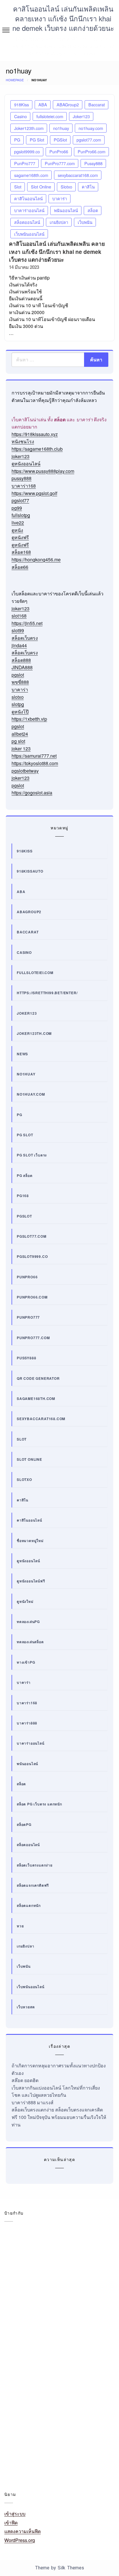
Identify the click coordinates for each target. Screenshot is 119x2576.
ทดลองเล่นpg (28, 1622)
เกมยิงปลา (59, 222)
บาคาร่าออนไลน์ (29, 210)
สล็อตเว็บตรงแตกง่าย (35, 1865)
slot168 (19, 616)
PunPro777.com (60, 163)
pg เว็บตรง (52, 2275)
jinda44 (19, 645)
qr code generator (38, 1378)
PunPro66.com (92, 151)
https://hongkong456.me (36, 559)
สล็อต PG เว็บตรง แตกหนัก (39, 1804)
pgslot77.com (89, 140)
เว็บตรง (40, 2446)
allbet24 (20, 734)
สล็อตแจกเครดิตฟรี (33, 1885)
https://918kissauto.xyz (35, 434)
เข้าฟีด (11, 2523)
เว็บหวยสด (26, 2007)
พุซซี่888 (20, 682)
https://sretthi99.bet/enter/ (47, 993)
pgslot (18, 675)
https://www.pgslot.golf (34, 493)
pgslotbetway (25, 771)
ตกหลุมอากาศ (17, 2332)
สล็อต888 (21, 660)
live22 (18, 523)
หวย (20, 1926)
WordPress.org (20, 2540)
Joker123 (81, 116)
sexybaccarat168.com (78, 175)
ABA (43, 104)
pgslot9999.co (27, 151)
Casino (21, 116)
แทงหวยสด (83, 2446)
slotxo (18, 697)
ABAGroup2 (68, 104)
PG (17, 140)
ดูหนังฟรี (20, 537)
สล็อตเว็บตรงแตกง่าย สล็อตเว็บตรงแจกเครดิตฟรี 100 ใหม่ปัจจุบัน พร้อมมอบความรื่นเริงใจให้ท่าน (59, 2117)
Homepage (15, 80)
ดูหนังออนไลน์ (26, 464)
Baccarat (97, 104)
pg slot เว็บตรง (32, 1155)
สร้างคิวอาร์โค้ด (47, 2377)
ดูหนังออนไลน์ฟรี (31, 1581)
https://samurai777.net (34, 756)
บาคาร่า (60, 198)
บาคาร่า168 (24, 486)
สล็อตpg (24, 1824)
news (22, 1054)
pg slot (18, 741)
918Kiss (22, 104)
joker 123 (21, 749)
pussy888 (22, 478)
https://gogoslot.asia (32, 793)
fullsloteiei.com (50, 116)
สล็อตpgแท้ (50, 2392)
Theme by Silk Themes (59, 2568)
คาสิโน (88, 187)
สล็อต (93, 210)
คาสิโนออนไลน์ (28, 198)
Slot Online (41, 187)
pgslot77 (20, 500)
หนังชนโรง (23, 441)
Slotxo (66, 187)
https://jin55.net (27, 623)
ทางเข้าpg (26, 1662)
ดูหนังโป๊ (20, 712)
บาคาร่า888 (27, 1723)
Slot (18, 187)
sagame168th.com (31, 175)
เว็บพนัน (85, 222)
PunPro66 (59, 151)
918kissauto (30, 871)
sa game (15, 2289)
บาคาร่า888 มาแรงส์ (32, 2102)
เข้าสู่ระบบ (15, 2514)
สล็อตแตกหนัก (29, 1905)
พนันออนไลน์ (66, 210)
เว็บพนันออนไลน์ (29, 234)
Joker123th (44, 2247)
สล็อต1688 (101, 2377)
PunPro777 (25, 163)
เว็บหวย (60, 2446)
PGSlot (60, 140)
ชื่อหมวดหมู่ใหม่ (30, 1541)
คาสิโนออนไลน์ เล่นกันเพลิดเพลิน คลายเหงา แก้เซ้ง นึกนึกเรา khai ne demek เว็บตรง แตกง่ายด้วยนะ (63, 18)
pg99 (17, 508)
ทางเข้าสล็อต (17, 2347)
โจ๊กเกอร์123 (16, 2460)
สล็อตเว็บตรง (25, 638)
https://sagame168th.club (37, 449)
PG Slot (37, 140)
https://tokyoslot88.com (35, 763)
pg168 (23, 1196)
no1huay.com (91, 128)
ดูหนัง (17, 530)
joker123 (21, 456)
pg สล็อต (25, 1175)
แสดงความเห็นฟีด (23, 2531)
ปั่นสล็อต (86, 2363)
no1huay (61, 128)
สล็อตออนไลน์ (27, 222)
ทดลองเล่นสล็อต (30, 1642)
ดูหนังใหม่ (25, 1601)
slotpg (18, 704)
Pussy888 (93, 163)
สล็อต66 (20, 567)
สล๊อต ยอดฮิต (25, 2080)
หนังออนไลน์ (16, 2446)
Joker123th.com (29, 128)
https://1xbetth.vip (29, 719)
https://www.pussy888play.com (43, 471)
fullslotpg (21, 515)
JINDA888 (22, 667)
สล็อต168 (21, 552)
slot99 (18, 630)
